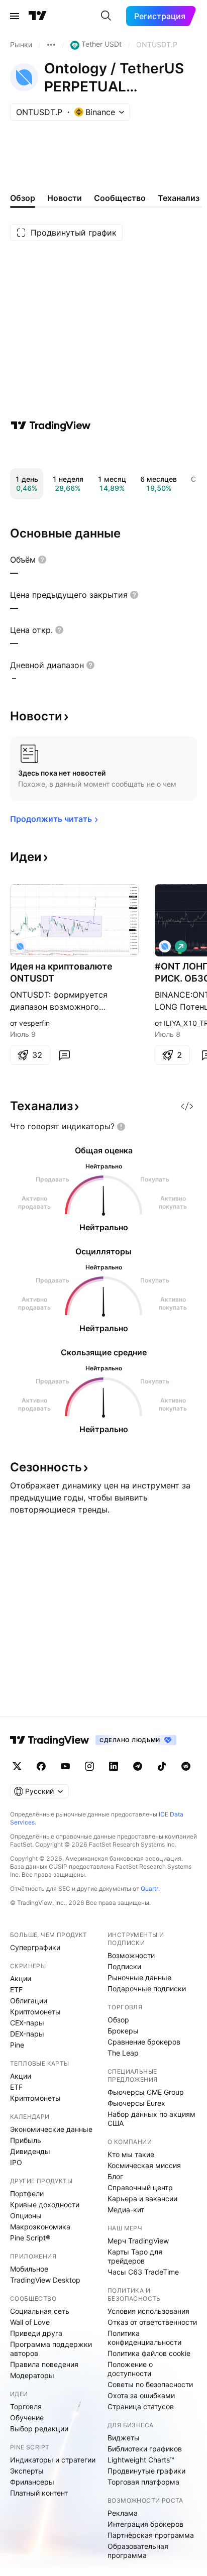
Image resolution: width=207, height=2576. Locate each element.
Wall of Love (30, 2322)
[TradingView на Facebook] (41, 1766)
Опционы (26, 2216)
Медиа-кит (126, 2210)
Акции (21, 1978)
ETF (16, 1990)
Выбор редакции (39, 2429)
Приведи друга (36, 2333)
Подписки (124, 1966)
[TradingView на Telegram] (138, 1766)
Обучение (27, 2418)
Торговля (26, 2406)
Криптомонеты (35, 2012)
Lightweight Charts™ (141, 2460)
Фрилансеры (32, 2482)
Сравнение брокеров (144, 2042)
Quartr (149, 1889)
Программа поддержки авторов (51, 2349)
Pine (17, 2045)
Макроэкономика (40, 2227)
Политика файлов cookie (149, 2353)
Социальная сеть (40, 2311)
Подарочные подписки (147, 1989)
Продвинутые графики (146, 2471)
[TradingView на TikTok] (162, 1766)
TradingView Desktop (45, 2280)
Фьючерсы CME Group (146, 2092)
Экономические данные (51, 2129)
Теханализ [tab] (179, 198)
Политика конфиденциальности (144, 2338)
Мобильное (29, 2269)
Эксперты (27, 2471)
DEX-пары (27, 2034)
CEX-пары (27, 2023)
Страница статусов (141, 2406)
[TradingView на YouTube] (65, 1766)
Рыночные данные (139, 1977)
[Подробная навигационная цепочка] (51, 45)
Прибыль (26, 2140)
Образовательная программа (138, 2551)
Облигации (29, 2001)
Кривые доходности (45, 2205)
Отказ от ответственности (152, 2322)
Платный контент (39, 2493)
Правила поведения (44, 2364)
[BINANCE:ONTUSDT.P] (20, 946)
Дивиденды (30, 2151)
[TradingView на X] (17, 1766)
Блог (115, 2176)
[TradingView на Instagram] (89, 1766)
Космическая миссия (144, 2165)
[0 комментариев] (64, 1055)
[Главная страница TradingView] (38, 16)
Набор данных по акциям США (151, 2119)
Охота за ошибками (141, 2395)
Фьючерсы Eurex (136, 2103)
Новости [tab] (65, 198)
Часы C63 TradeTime (143, 2272)
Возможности (131, 1955)
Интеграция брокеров (145, 2524)
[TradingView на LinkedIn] (114, 1766)
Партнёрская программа (151, 2535)
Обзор (118, 2020)
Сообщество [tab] (120, 198)
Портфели (27, 2193)
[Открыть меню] (15, 16)
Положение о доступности (130, 2369)
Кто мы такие (131, 2154)
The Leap (123, 2053)
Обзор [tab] (23, 198)
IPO (16, 2162)
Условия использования (148, 2311)
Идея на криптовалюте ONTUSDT (61, 972)
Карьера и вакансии (142, 2198)
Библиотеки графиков (145, 2449)
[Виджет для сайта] (187, 1106)
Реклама (123, 2513)
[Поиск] (106, 16)
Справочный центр (140, 2187)
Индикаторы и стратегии (53, 2460)
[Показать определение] (42, 560)
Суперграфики (35, 1947)
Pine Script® (30, 2238)
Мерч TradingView (138, 2241)
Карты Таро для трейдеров (135, 2256)
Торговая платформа (143, 2482)
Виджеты (124, 2438)
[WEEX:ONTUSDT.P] (165, 946)
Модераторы (32, 2375)
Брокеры (123, 2031)
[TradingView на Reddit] (186, 1766)
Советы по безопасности (150, 2384)
